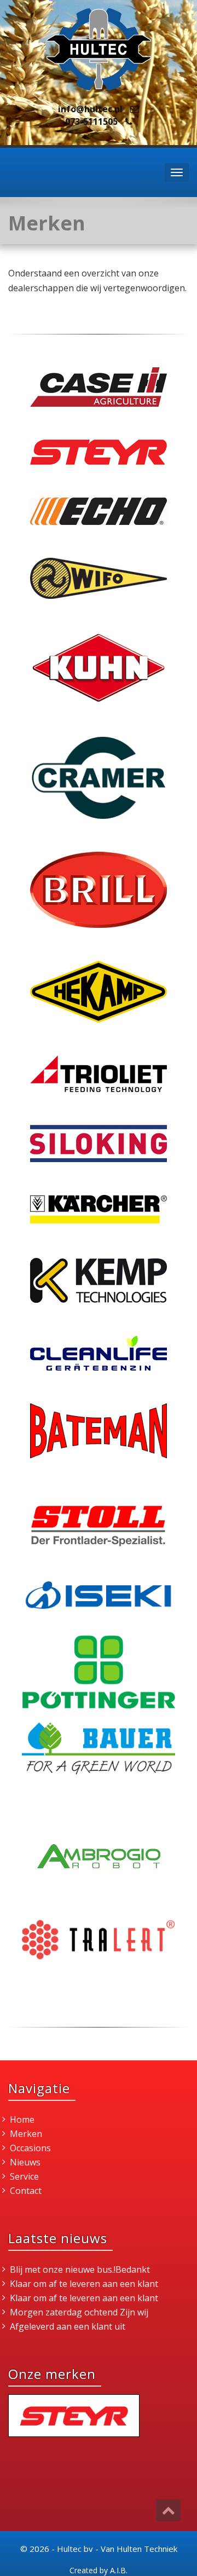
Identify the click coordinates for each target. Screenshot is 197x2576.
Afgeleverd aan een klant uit (68, 2326)
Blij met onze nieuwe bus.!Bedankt (80, 2269)
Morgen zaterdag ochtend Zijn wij (79, 2312)
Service (24, 2176)
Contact (26, 2191)
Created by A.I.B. (99, 2570)
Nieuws (25, 2162)
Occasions (30, 2148)
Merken (26, 2134)
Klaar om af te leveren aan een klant (84, 2284)
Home (22, 2119)
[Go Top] (168, 2510)
